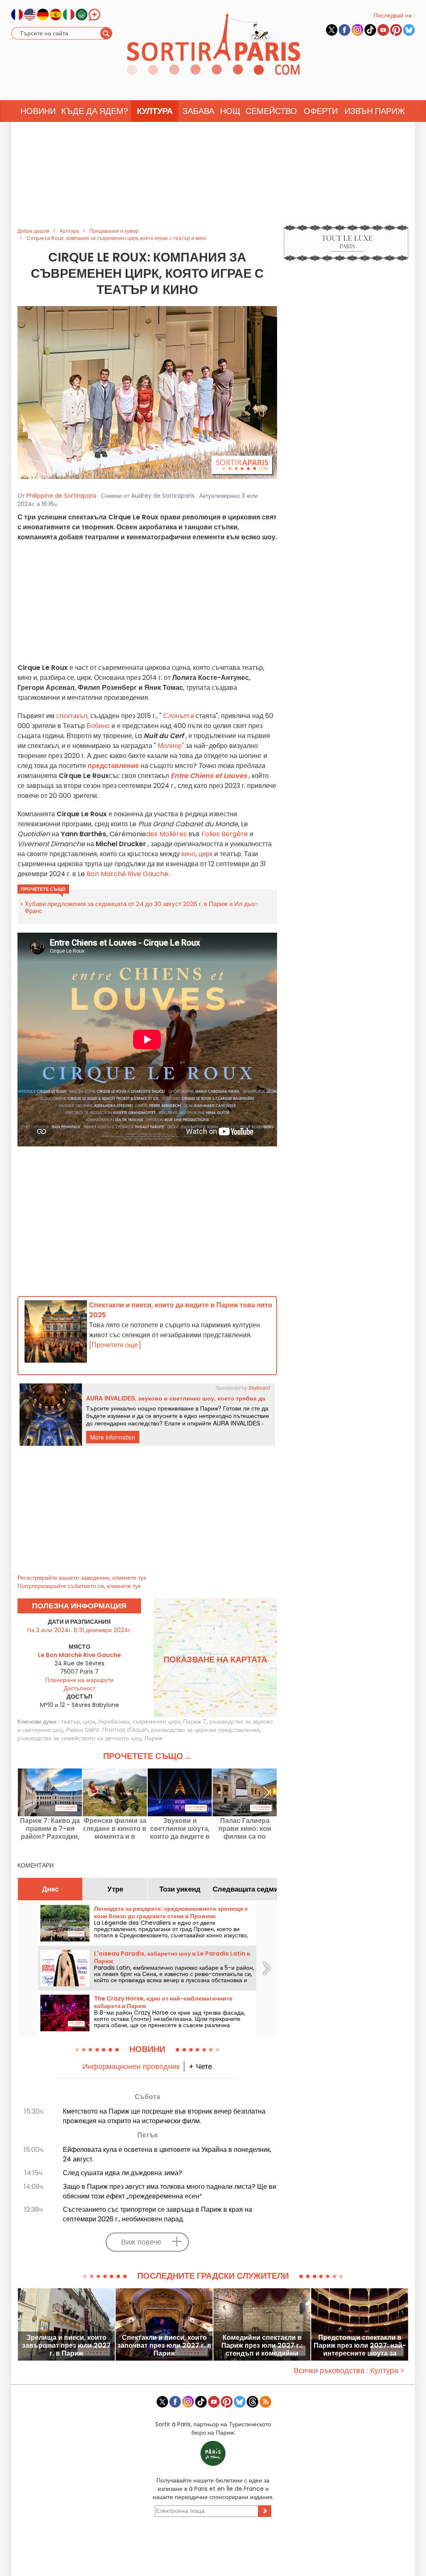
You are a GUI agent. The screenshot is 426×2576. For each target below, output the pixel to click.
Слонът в (178, 716)
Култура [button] (155, 111)
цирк (206, 854)
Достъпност (79, 1688)
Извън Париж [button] (375, 111)
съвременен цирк (156, 1721)
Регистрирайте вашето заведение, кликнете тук (82, 1578)
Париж (153, 1738)
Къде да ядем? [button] (95, 111)
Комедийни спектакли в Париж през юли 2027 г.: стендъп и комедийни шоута (262, 2345)
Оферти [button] (321, 111)
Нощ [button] (230, 111)
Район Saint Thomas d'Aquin (107, 1730)
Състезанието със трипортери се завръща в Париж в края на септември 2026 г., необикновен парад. (157, 2214)
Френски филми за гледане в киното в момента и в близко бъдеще (115, 1829)
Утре (115, 1889)
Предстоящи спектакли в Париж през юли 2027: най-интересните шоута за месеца (360, 2345)
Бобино (98, 726)
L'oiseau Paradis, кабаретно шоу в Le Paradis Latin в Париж (172, 1957)
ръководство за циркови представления (205, 1730)
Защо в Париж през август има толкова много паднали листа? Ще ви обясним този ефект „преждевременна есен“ (170, 2191)
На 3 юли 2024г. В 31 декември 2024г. (79, 1630)
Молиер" (171, 746)
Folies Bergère (224, 834)
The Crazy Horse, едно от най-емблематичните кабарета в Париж (163, 2002)
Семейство (271, 111)
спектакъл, (72, 716)
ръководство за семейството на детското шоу (79, 1738)
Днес (50, 1889)
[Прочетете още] (115, 1345)
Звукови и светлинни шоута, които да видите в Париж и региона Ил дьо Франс (180, 1829)
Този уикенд (180, 1889)
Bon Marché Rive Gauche (128, 874)
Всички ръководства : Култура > (349, 2370)
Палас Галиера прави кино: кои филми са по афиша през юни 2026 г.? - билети (245, 1829)
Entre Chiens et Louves (209, 776)
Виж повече (141, 2242)
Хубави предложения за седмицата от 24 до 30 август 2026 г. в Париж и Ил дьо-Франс (141, 907)
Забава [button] (198, 111)
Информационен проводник (131, 2066)
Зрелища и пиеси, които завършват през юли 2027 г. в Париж (66, 2345)
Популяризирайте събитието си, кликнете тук (79, 1586)
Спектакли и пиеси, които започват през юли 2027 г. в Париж (164, 2345)
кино (188, 854)
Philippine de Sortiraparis (61, 496)
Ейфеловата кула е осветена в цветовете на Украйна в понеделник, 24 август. (167, 2154)
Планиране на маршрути (79, 1680)
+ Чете (200, 2066)
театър (71, 1721)
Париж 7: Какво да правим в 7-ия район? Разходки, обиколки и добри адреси (50, 1829)
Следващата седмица (245, 1889)
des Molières (167, 834)
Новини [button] (38, 111)
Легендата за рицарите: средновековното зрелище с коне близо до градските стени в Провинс (171, 1912)
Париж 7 (195, 1721)
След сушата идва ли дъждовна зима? (123, 2173)
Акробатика (114, 1721)
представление (113, 766)
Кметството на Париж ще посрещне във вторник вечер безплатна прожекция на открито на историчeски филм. (164, 2116)
